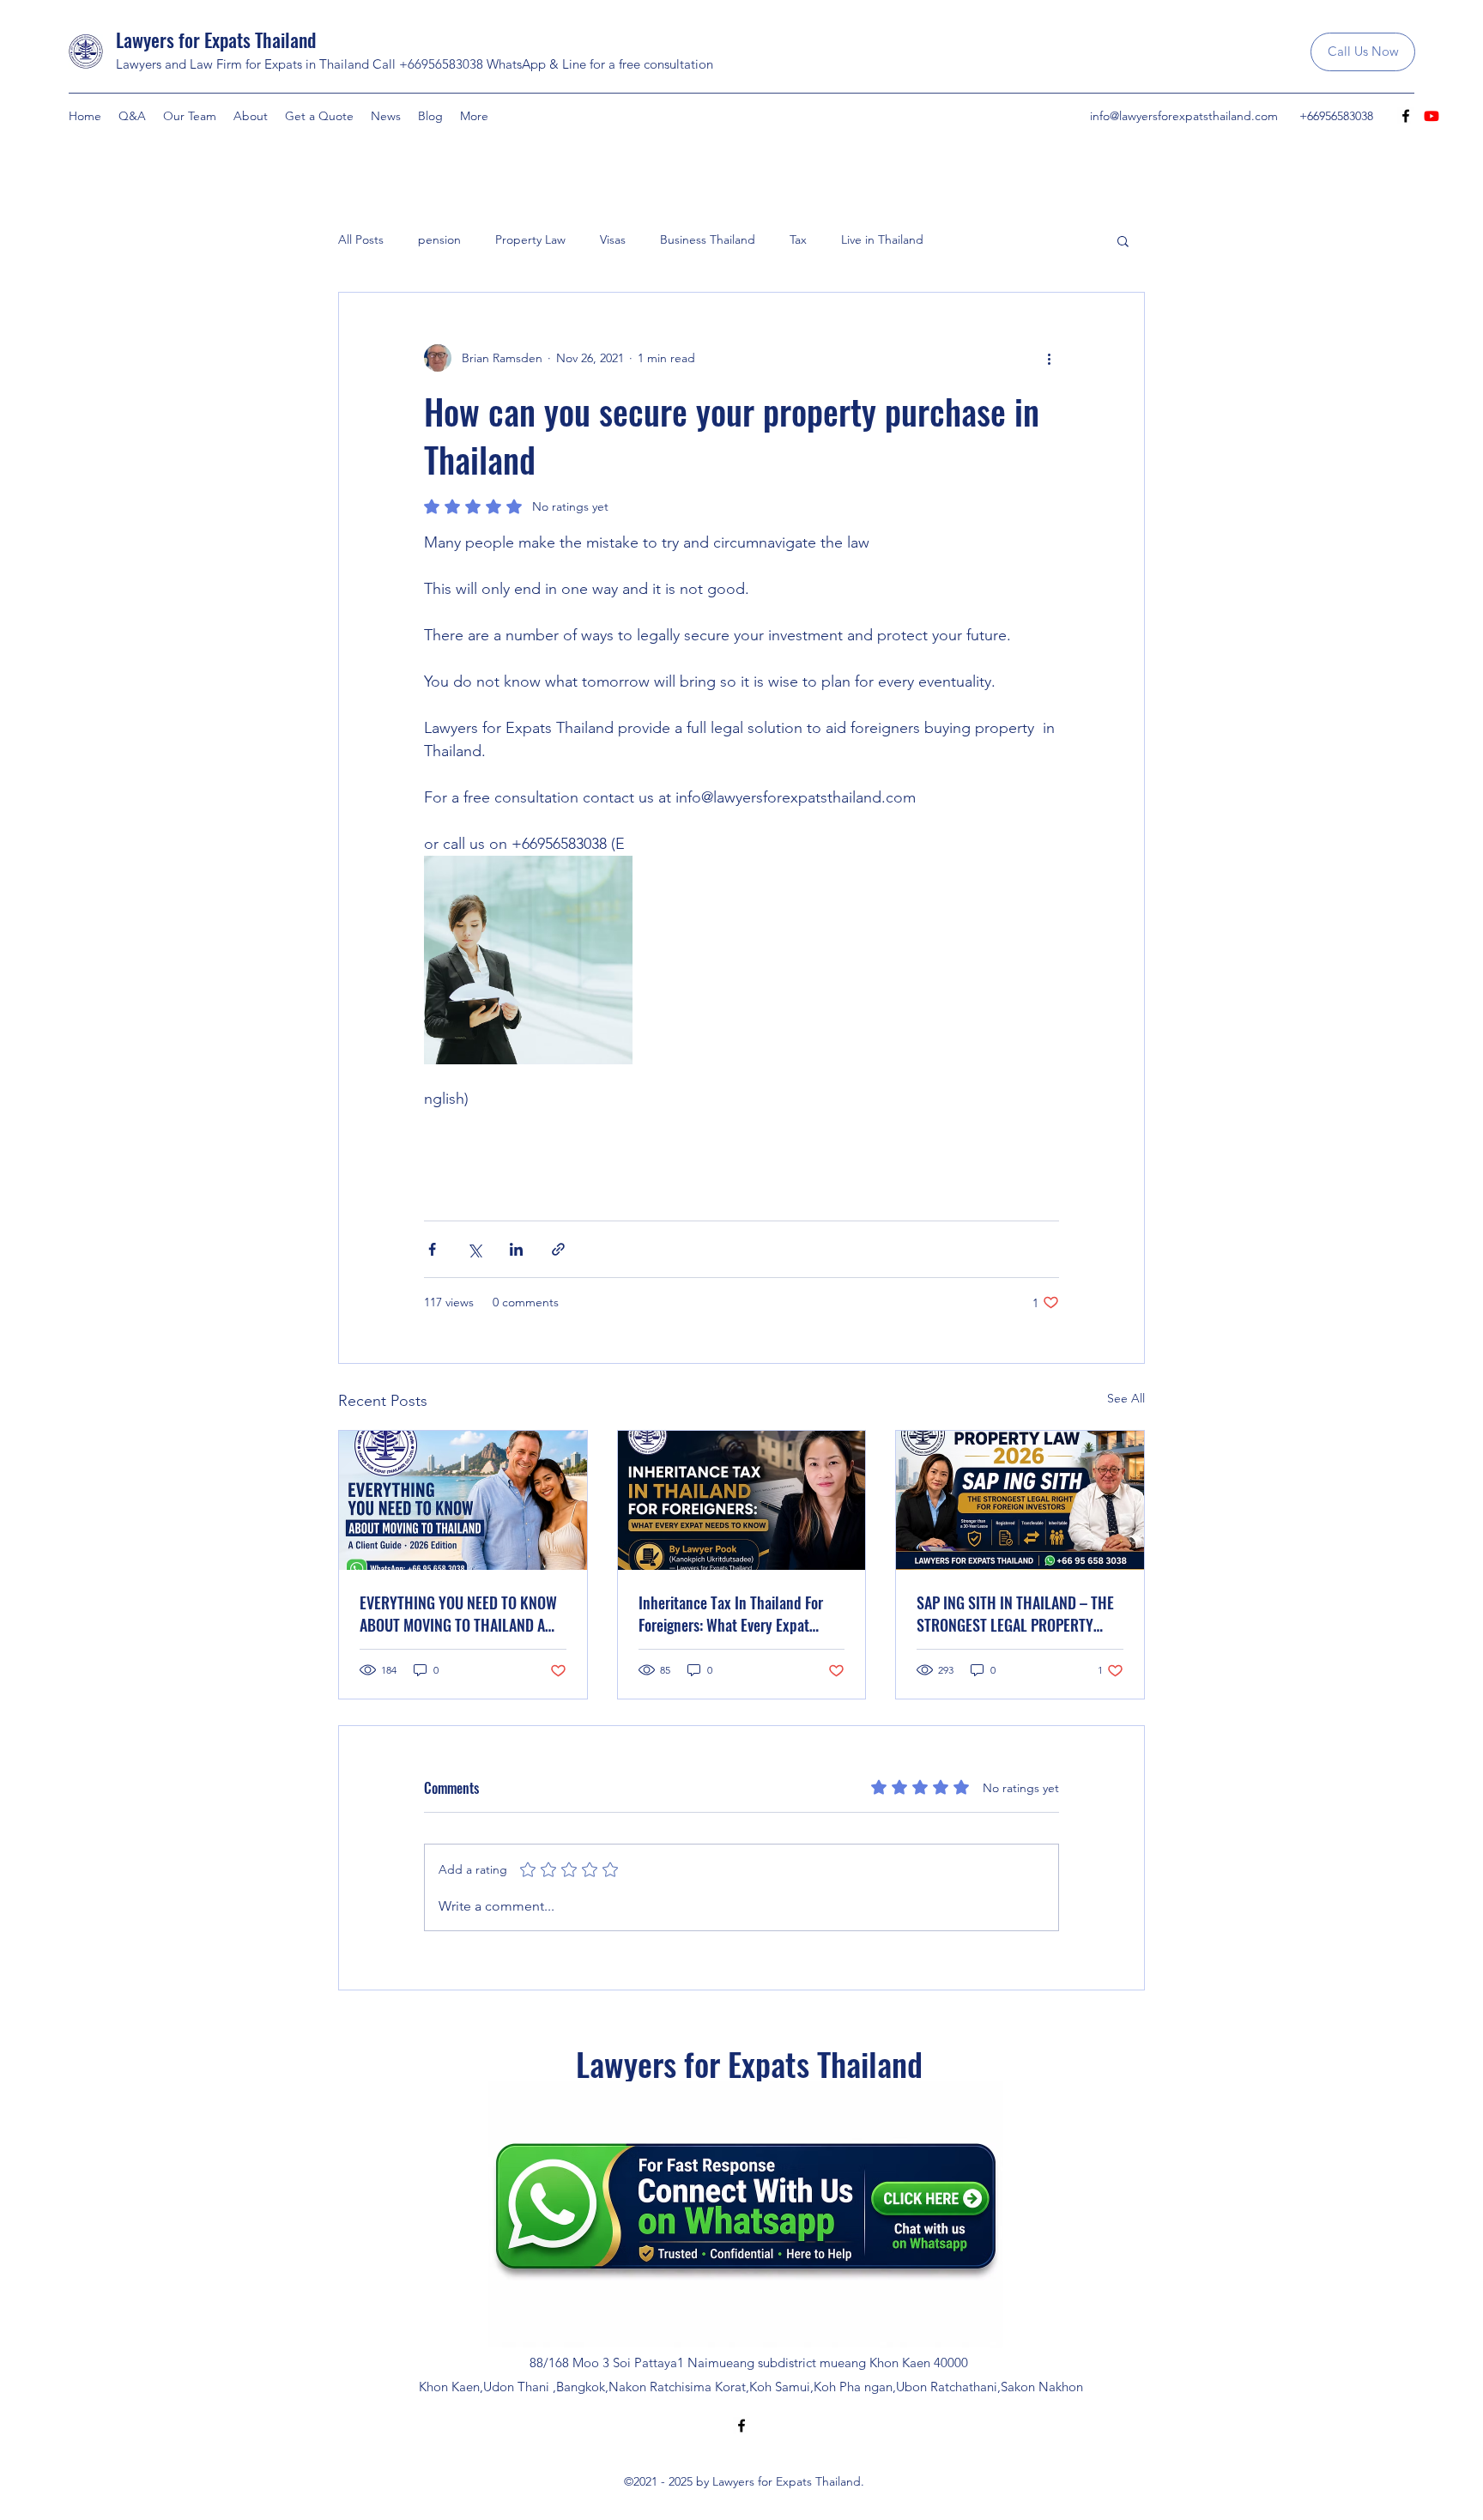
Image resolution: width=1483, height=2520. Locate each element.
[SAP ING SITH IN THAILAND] (1020, 1500)
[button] (1123, 240)
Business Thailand (708, 239)
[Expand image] (528, 960)
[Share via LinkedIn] (516, 1249)
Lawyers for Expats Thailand (216, 39)
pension (439, 239)
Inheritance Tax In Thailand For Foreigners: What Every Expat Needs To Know (731, 1614)
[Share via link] (558, 1249)
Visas (613, 239)
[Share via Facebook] (432, 1249)
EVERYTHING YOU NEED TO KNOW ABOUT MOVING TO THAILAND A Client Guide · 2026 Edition (458, 1614)
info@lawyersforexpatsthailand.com (1184, 116)
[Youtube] (1432, 116)
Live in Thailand (882, 239)
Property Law (530, 239)
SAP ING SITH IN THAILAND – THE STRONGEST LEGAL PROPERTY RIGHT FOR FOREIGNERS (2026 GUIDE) (1015, 1614)
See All (1126, 1398)
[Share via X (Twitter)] (474, 1249)
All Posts (361, 239)
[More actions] (1049, 358)
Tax (798, 239)
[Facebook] (1406, 116)
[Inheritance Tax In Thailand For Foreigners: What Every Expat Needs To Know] (742, 1500)
